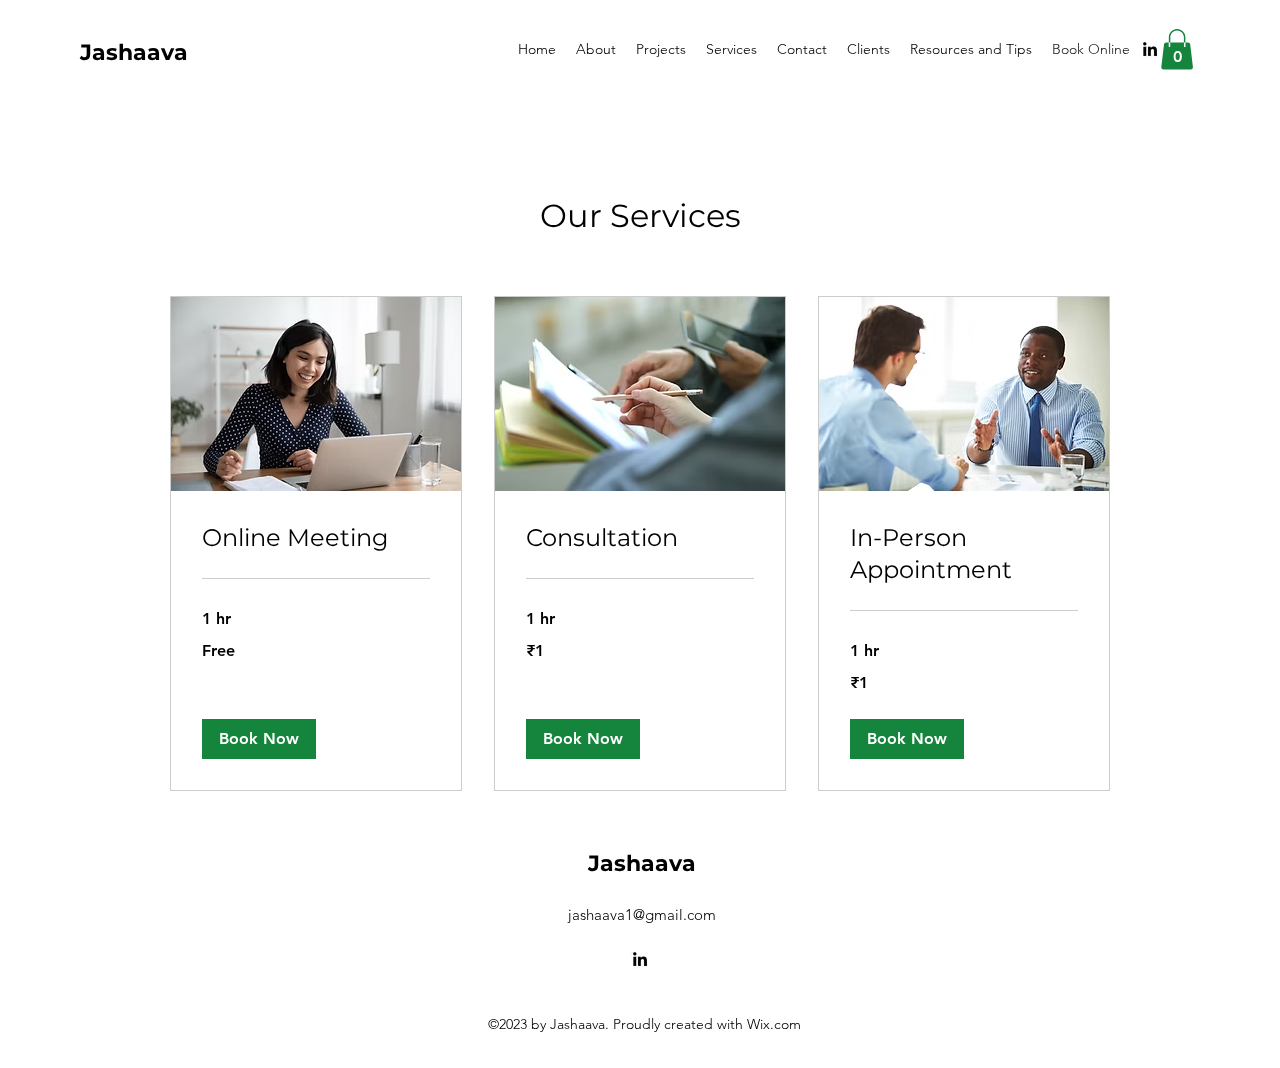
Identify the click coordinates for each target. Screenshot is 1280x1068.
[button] (1177, 49)
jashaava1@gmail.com (642, 914)
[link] (316, 538)
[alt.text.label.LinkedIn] (1150, 49)
